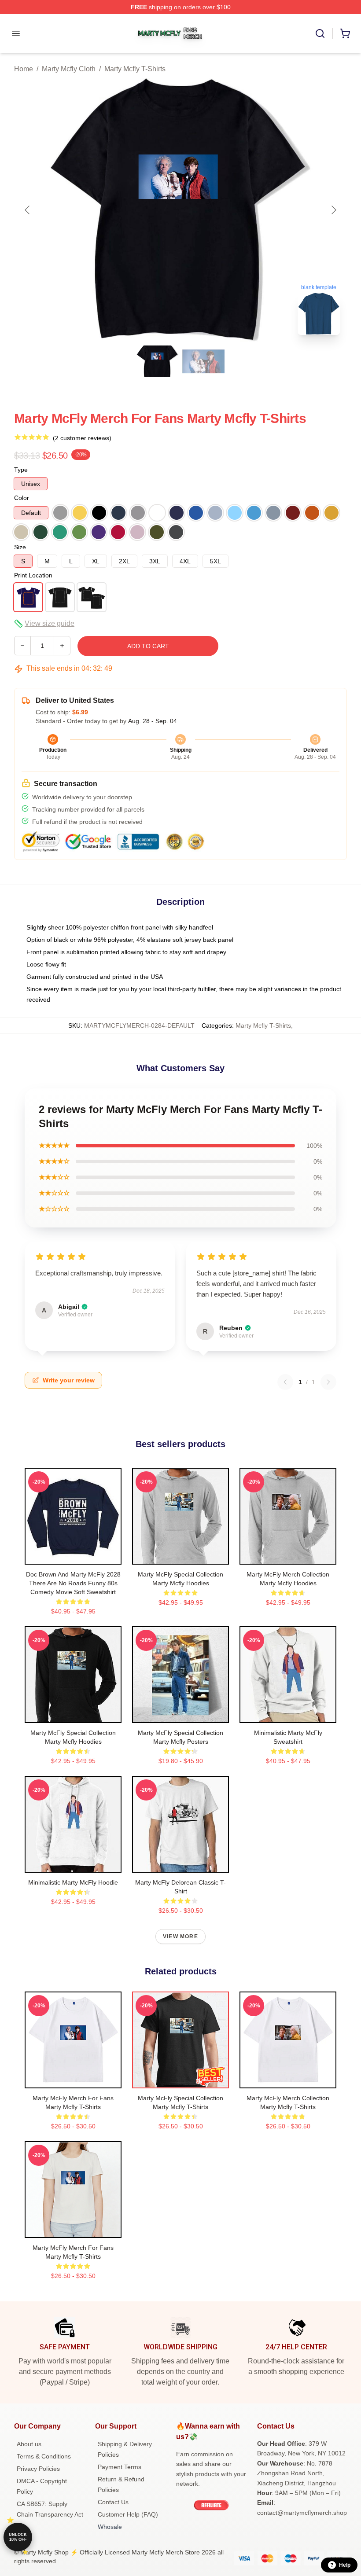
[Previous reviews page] (285, 1382)
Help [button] (345, 2565)
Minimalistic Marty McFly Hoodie (73, 1882)
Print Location (33, 575)
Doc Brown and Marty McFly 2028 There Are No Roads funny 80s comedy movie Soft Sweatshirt (73, 1583)
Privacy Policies (38, 2469)
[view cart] (345, 33)
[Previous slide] (28, 210)
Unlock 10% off (18, 2537)
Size (20, 547)
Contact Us (113, 2502)
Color (22, 498)
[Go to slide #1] (158, 361)
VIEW (73, 1556)
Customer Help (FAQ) (128, 2514)
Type (21, 470)
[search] (320, 33)
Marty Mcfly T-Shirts (135, 69)
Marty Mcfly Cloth (69, 69)
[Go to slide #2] (203, 361)
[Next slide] (333, 210)
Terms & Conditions (44, 2456)
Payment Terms (120, 2467)
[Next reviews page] (328, 1382)
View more (180, 1937)
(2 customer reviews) (82, 438)
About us (29, 2444)
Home (24, 69)
